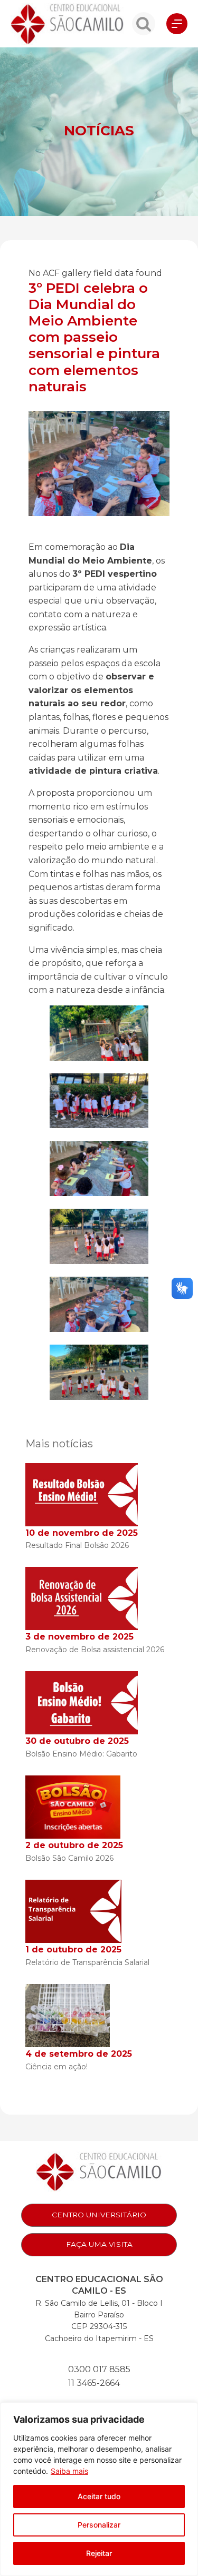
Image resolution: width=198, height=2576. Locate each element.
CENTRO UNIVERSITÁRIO (99, 2215)
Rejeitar (99, 2553)
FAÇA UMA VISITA (99, 2244)
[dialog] (99, 2489)
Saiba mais (69, 2471)
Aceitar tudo (99, 2496)
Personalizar (99, 2525)
